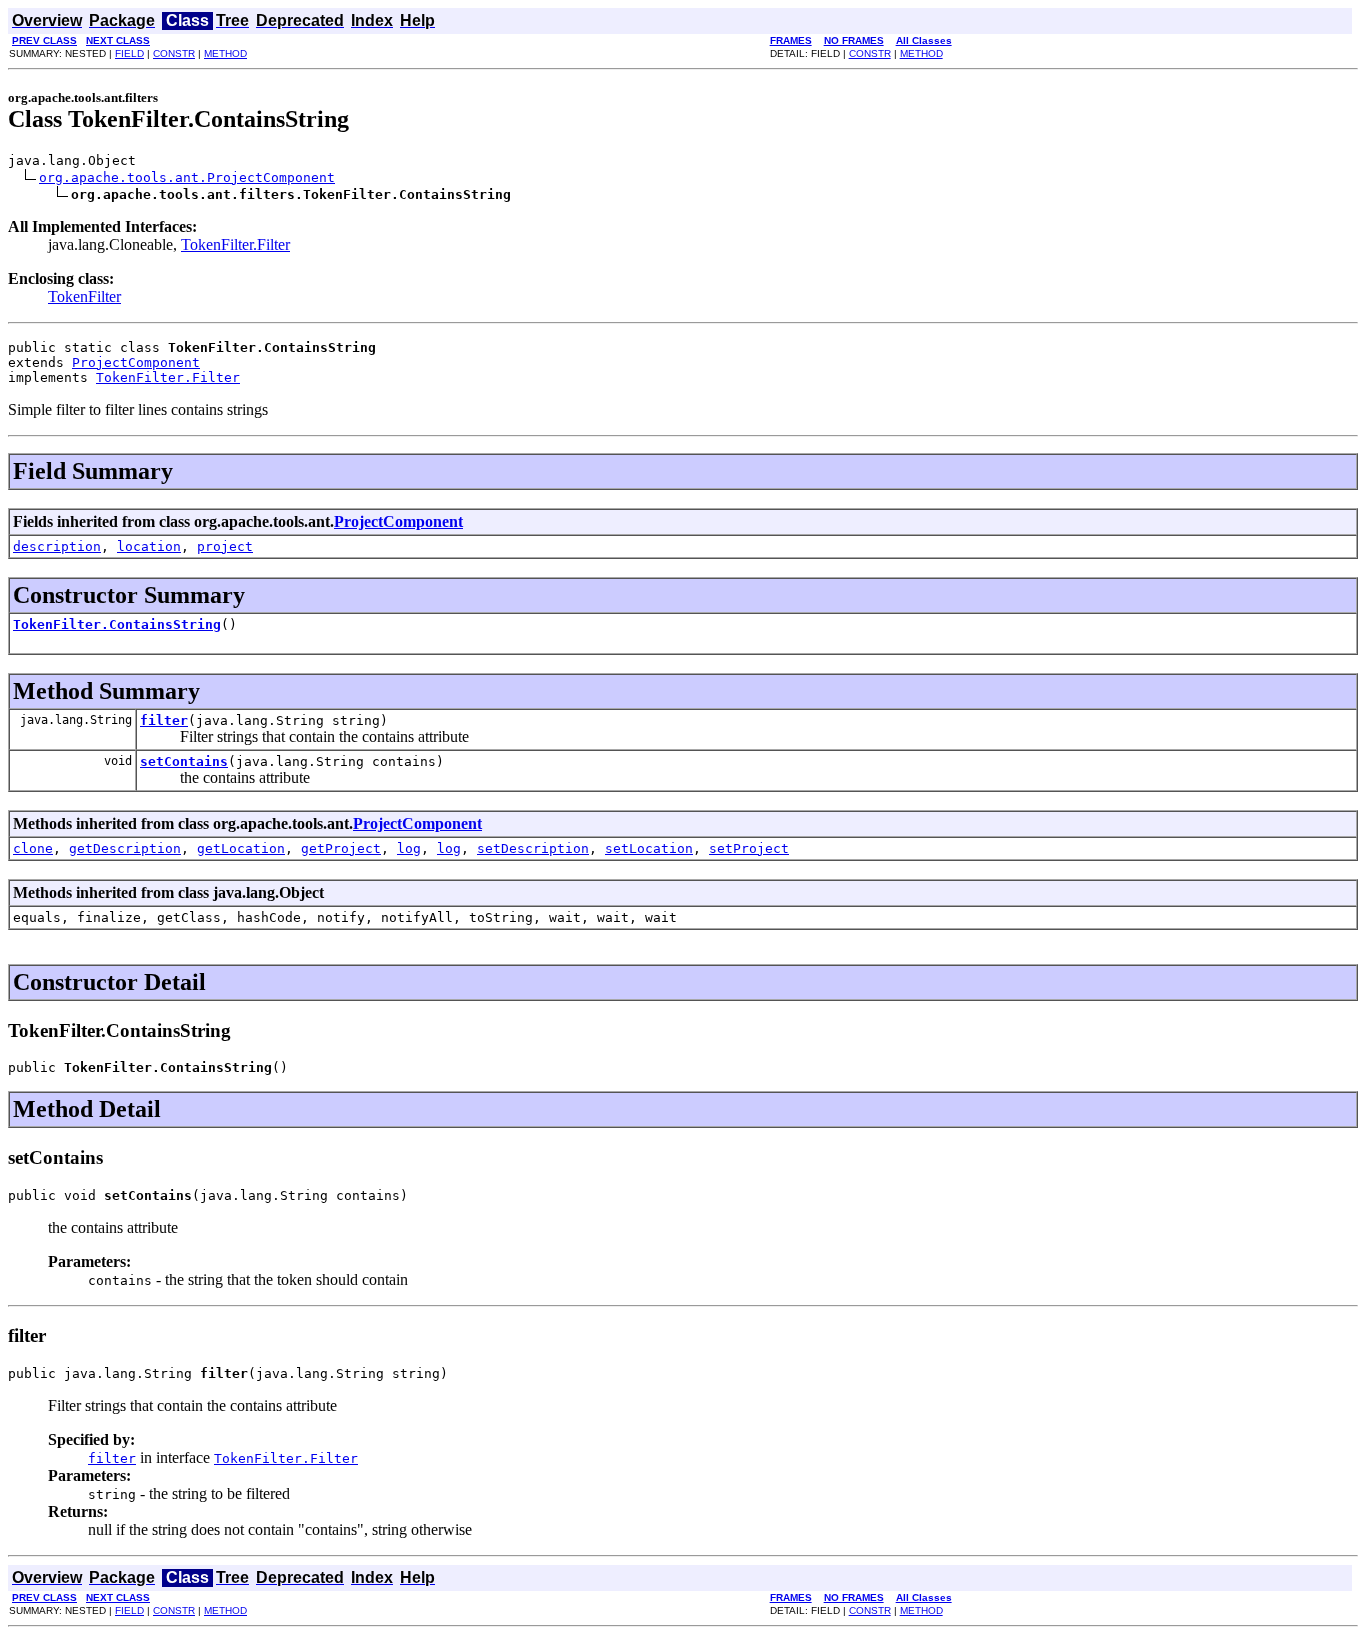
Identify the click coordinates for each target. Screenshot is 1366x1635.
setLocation (649, 848)
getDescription (125, 848)
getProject (341, 848)
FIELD (129, 53)
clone (33, 848)
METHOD (225, 53)
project (225, 546)
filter (164, 720)
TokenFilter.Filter (235, 244)
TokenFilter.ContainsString (117, 624)
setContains (184, 761)
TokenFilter (84, 296)
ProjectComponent (136, 362)
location (149, 546)
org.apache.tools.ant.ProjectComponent (187, 177)
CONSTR (174, 53)
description (57, 546)
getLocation (241, 848)
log (409, 848)
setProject (749, 848)
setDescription (533, 848)
